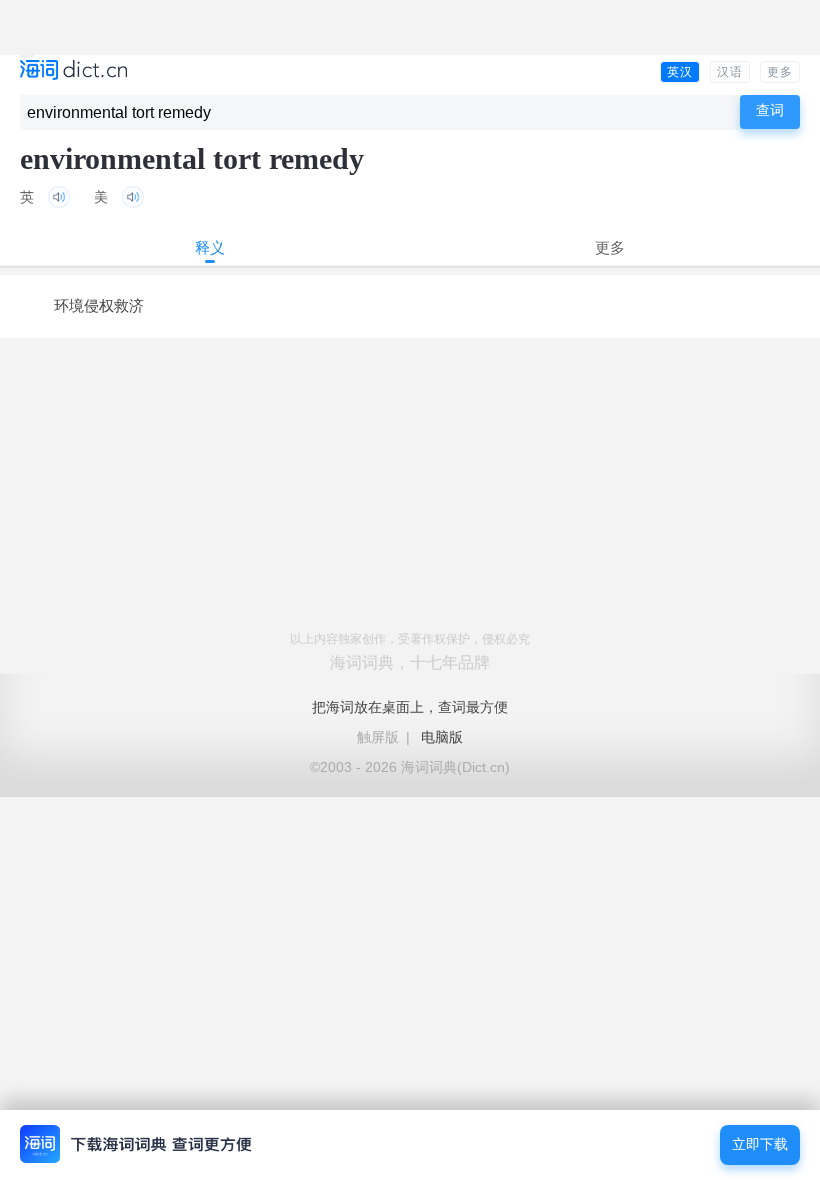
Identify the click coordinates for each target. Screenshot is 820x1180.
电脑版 (442, 737)
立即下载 (760, 1144)
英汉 (680, 72)
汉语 (730, 72)
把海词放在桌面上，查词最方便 (410, 707)
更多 (780, 72)
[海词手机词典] (73, 71)
